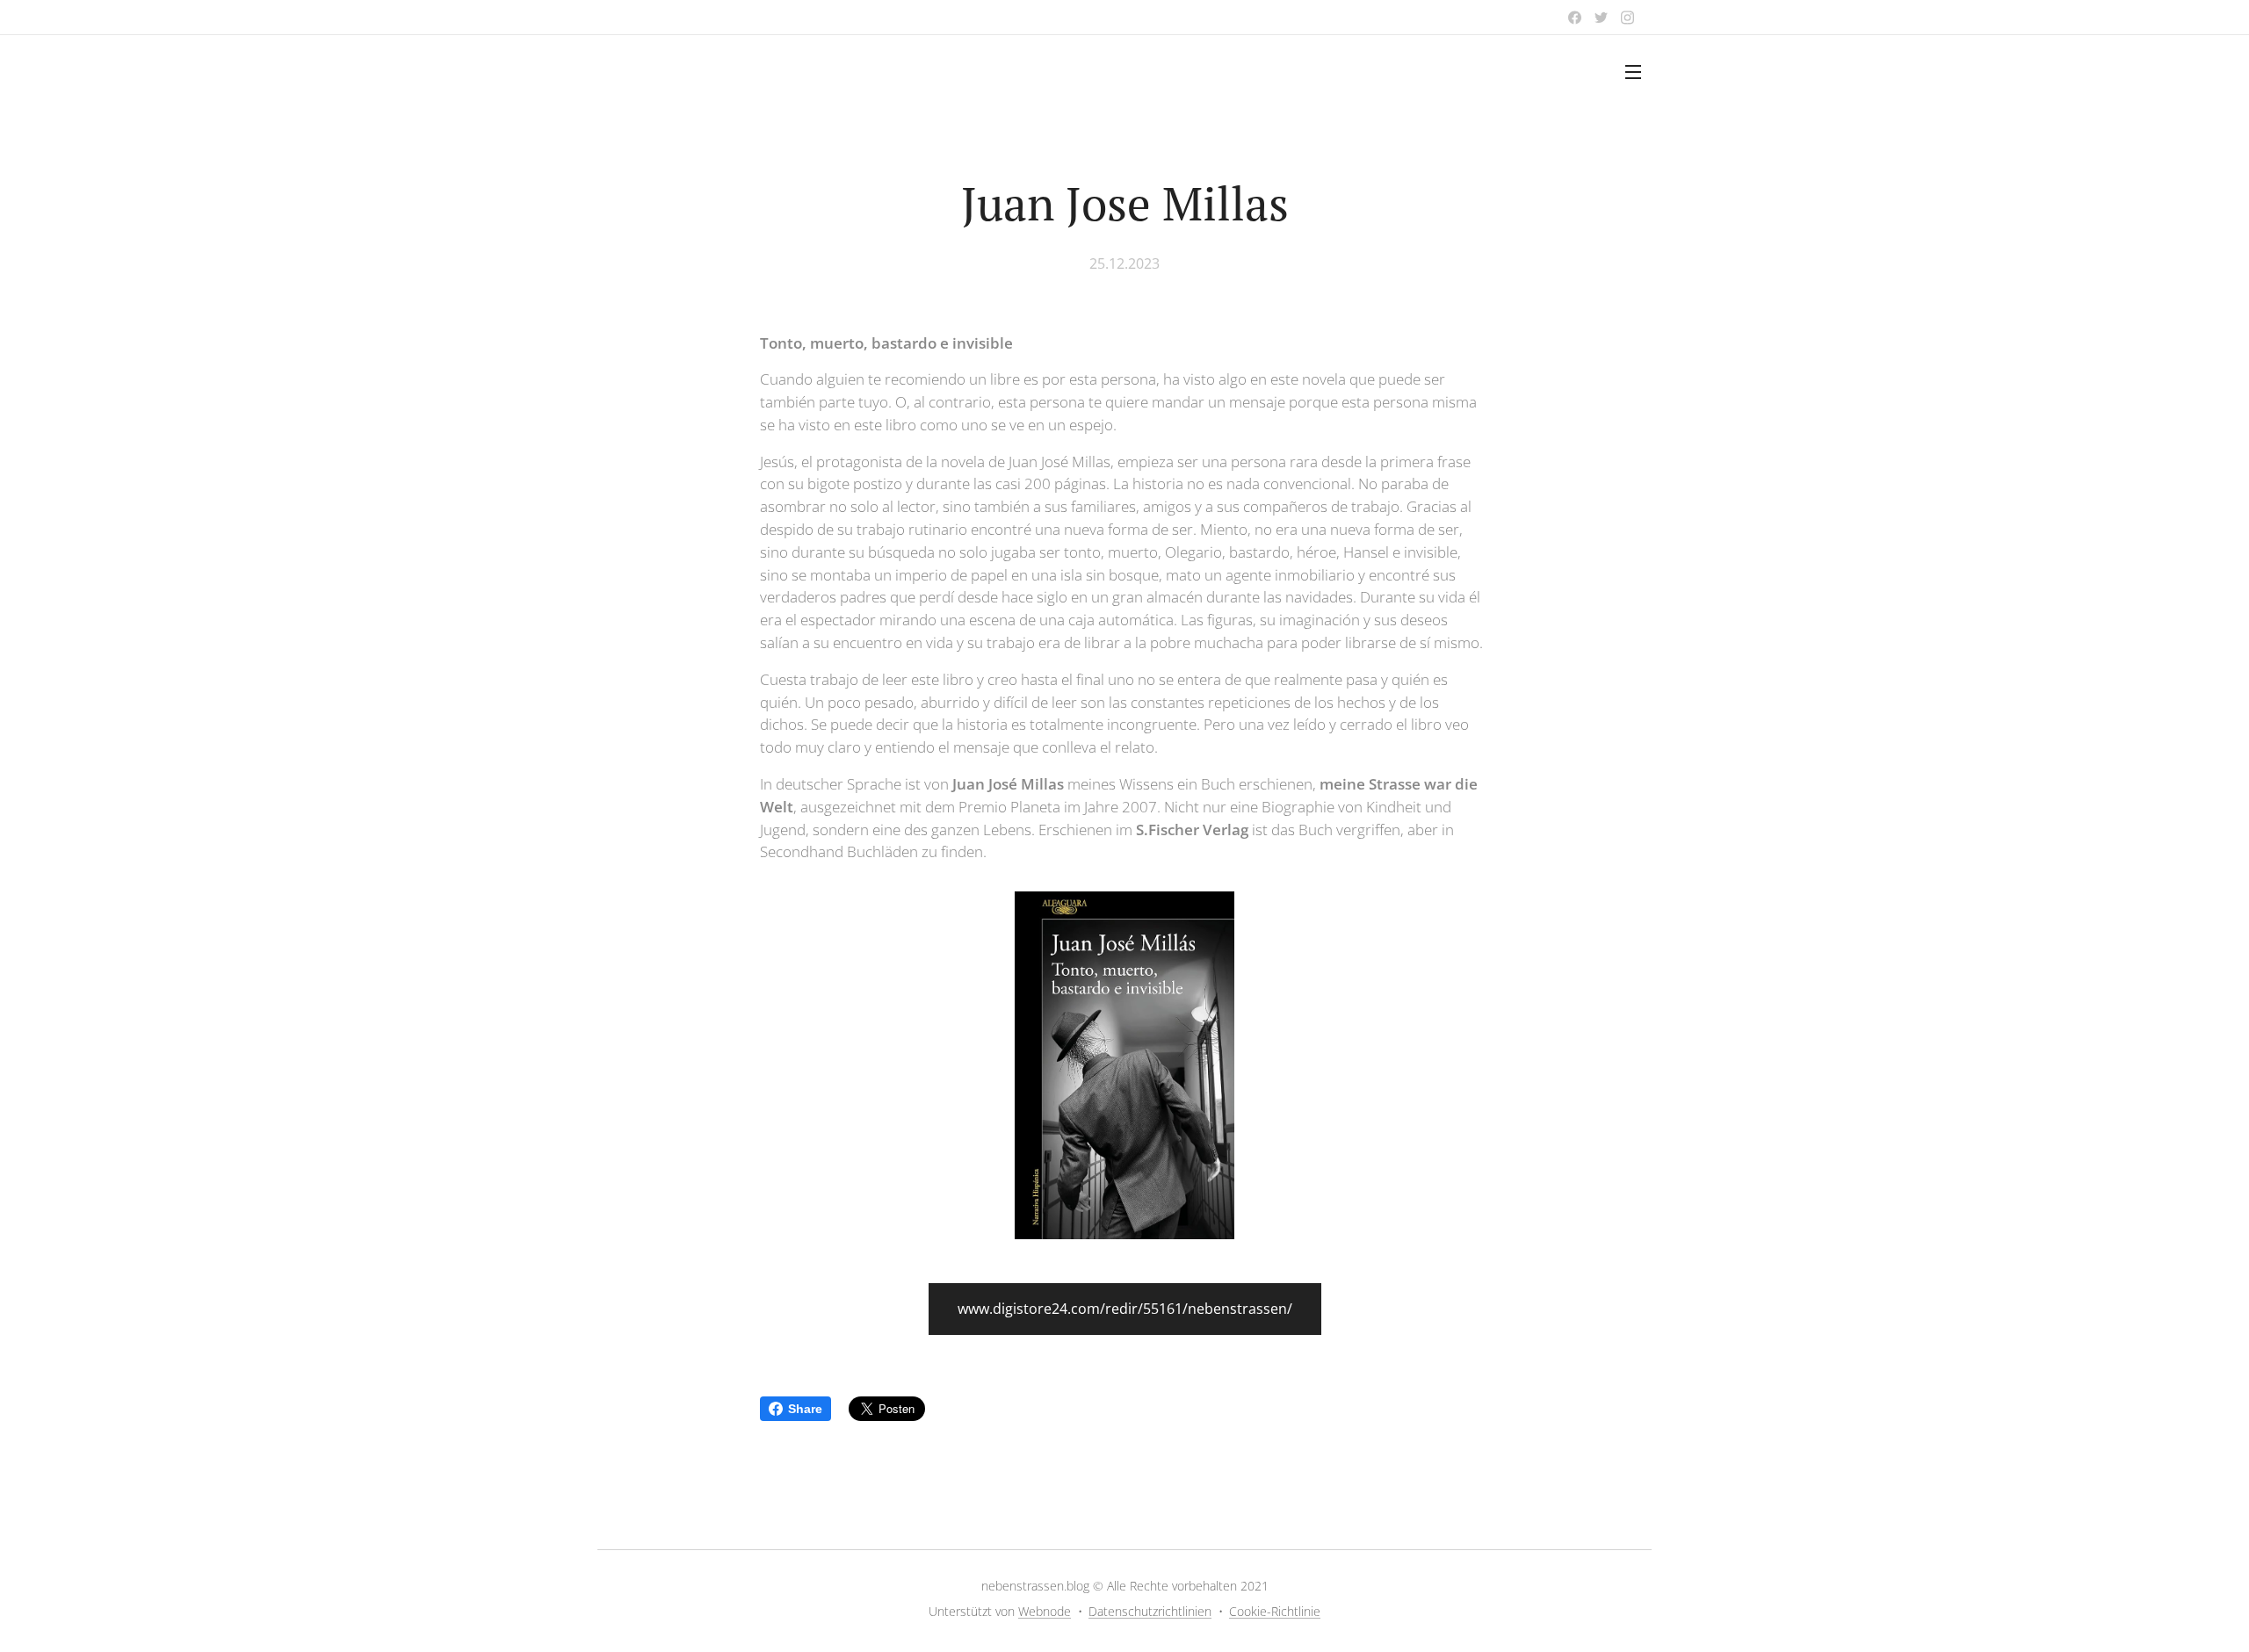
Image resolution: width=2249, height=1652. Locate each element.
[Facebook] (1575, 18)
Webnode (1045, 1611)
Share (805, 1409)
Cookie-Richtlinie (1275, 1611)
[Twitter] (1601, 18)
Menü (1638, 71)
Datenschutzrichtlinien (1150, 1611)
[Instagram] (1627, 18)
